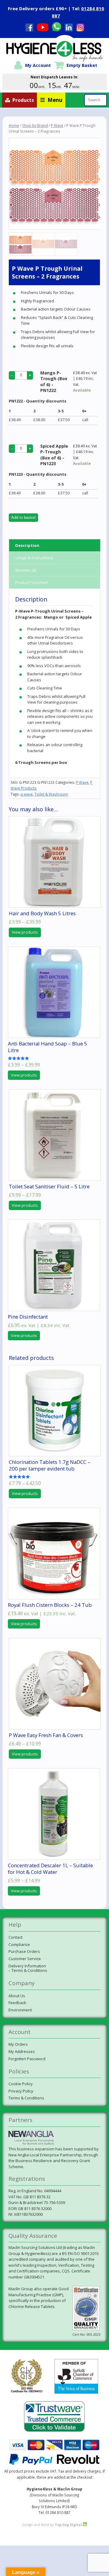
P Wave (57, 126)
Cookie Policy (21, 2084)
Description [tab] (27, 545)
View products (25, 932)
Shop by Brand (35, 126)
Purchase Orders (24, 1951)
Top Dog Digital (69, 2525)
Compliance (19, 1944)
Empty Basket (82, 65)
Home (14, 126)
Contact (15, 1937)
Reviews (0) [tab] (25, 570)
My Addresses (22, 2051)
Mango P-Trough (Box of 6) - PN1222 (54, 382)
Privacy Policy (21, 2091)
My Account (38, 65)
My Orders (18, 2044)
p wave (27, 794)
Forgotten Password (27, 2059)
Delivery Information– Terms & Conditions (28, 1968)
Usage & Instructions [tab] (34, 558)
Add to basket (23, 517)
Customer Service (25, 1959)
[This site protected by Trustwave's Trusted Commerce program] (54, 2417)
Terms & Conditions (26, 2098)
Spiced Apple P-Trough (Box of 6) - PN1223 (54, 455)
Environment (20, 2010)
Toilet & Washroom (51, 794)
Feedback (17, 2003)
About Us (17, 1996)
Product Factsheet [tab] (32, 582)
